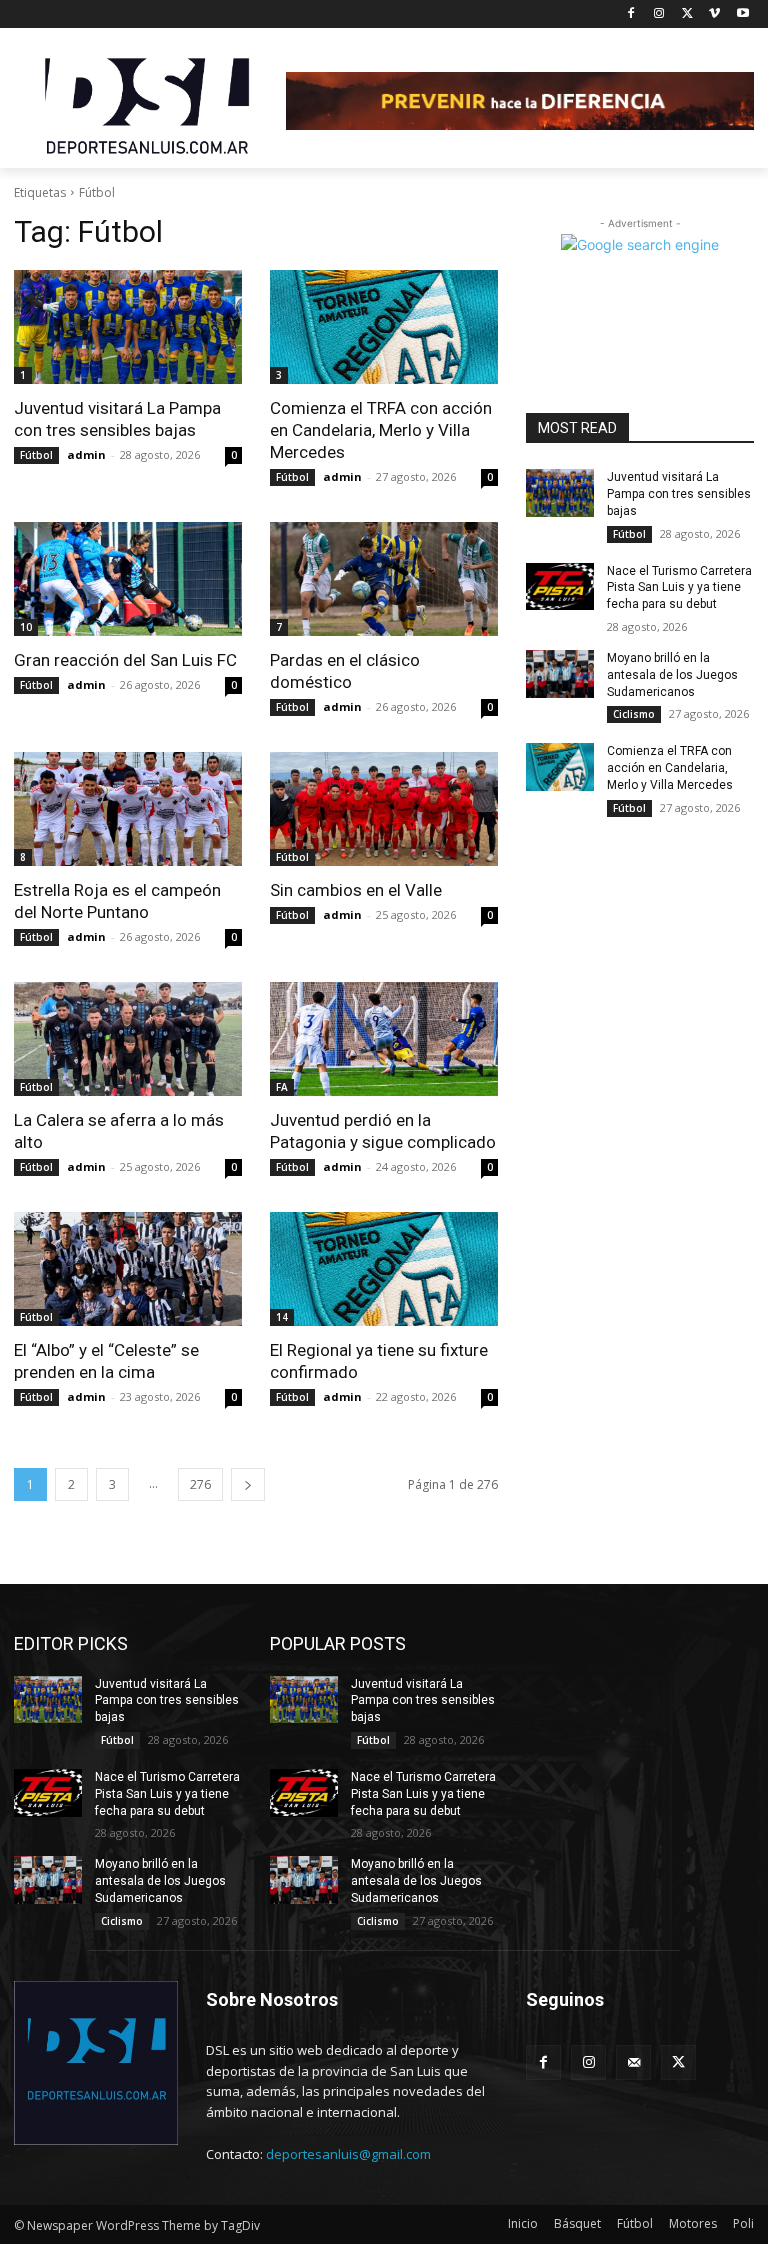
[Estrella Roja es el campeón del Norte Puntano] (128, 809)
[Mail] (633, 2062)
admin (86, 454)
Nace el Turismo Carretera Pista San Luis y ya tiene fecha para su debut (679, 588)
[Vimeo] (714, 14)
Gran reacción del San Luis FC (125, 660)
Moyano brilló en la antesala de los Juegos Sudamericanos (672, 675)
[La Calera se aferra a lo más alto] (128, 1039)
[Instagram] (659, 14)
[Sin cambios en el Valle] (384, 809)
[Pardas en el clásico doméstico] (384, 579)
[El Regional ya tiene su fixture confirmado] (384, 1269)
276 (200, 1484)
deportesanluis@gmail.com (348, 2154)
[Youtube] (742, 14)
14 (282, 1317)
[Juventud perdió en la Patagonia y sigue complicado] (384, 1039)
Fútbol (36, 455)
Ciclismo (634, 714)
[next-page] (248, 1484)
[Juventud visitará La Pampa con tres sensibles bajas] (128, 327)
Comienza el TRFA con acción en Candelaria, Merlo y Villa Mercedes (381, 430)
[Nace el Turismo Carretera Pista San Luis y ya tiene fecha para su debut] (560, 587)
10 (26, 627)
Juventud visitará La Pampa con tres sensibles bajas (679, 494)
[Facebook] (631, 14)
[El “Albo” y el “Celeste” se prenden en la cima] (128, 1269)
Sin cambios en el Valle (356, 890)
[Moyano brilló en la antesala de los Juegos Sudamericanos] (560, 674)
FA (282, 1087)
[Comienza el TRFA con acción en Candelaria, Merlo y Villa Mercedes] (384, 327)
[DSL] (150, 104)
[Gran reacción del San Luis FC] (128, 579)
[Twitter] (687, 14)
